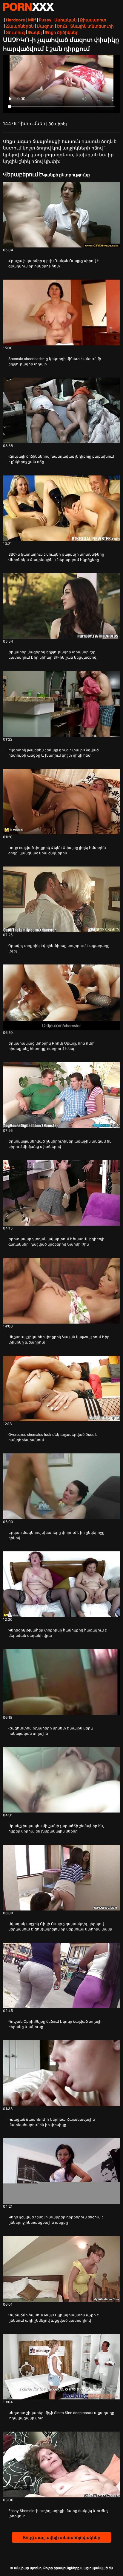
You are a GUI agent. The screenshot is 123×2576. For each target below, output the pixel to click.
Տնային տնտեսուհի (92, 26)
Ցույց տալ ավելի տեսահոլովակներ (61, 2537)
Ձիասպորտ (93, 20)
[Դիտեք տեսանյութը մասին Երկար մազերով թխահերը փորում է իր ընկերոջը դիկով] (61, 1486)
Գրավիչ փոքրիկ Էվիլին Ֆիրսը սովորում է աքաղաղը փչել (59, 948)
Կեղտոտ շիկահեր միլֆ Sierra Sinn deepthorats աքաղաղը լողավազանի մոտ (61, 2415)
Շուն (62, 26)
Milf (32, 20)
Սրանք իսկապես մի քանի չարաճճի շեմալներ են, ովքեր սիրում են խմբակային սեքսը (56, 1828)
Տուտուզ (15, 32)
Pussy (45, 20)
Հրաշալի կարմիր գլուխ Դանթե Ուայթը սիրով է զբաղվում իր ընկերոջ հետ (53, 263)
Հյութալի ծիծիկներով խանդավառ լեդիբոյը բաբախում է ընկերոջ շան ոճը (61, 459)
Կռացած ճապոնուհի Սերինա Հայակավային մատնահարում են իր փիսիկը (52, 2122)
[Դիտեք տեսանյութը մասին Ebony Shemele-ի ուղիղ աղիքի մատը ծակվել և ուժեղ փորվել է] (61, 2464)
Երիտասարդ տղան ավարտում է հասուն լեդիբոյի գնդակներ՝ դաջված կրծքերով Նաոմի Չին (56, 1242)
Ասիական (66, 20)
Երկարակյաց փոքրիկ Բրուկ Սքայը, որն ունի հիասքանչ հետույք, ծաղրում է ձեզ (51, 1046)
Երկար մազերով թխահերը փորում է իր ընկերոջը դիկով (56, 1535)
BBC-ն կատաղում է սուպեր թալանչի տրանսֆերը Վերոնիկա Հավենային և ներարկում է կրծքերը (56, 557)
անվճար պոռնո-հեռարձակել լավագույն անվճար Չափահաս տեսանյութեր (28, 7)
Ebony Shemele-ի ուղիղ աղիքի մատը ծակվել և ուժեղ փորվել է (58, 2513)
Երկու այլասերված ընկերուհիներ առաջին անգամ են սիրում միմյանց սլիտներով (60, 1144)
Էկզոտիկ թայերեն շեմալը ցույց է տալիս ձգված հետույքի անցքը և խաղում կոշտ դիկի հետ (53, 753)
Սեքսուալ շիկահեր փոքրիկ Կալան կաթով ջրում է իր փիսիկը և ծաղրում (59, 1340)
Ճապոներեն (20, 26)
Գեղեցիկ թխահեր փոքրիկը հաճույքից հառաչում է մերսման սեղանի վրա (57, 1633)
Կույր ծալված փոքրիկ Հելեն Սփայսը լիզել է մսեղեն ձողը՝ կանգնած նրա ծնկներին (57, 850)
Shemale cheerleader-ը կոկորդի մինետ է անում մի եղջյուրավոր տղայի (55, 361)
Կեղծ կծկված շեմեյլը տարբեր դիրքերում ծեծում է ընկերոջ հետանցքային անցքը (56, 2220)
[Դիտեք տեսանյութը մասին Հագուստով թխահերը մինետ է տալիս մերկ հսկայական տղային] (61, 1682)
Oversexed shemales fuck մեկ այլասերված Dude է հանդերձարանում (53, 1437)
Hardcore (16, 20)
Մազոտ (45, 26)
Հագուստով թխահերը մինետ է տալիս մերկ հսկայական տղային (51, 1731)
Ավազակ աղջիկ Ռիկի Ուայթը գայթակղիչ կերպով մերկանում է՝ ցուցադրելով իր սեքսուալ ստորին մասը (60, 1926)
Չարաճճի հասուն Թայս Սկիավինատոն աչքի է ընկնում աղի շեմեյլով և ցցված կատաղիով (53, 2318)
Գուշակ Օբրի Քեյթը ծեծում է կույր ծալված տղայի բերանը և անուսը (55, 2024)
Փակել (35, 32)
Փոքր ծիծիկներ (62, 32)
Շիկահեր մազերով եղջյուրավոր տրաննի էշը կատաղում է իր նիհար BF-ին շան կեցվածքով (52, 655)
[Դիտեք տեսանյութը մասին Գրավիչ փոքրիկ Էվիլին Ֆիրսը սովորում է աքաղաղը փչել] (61, 899)
